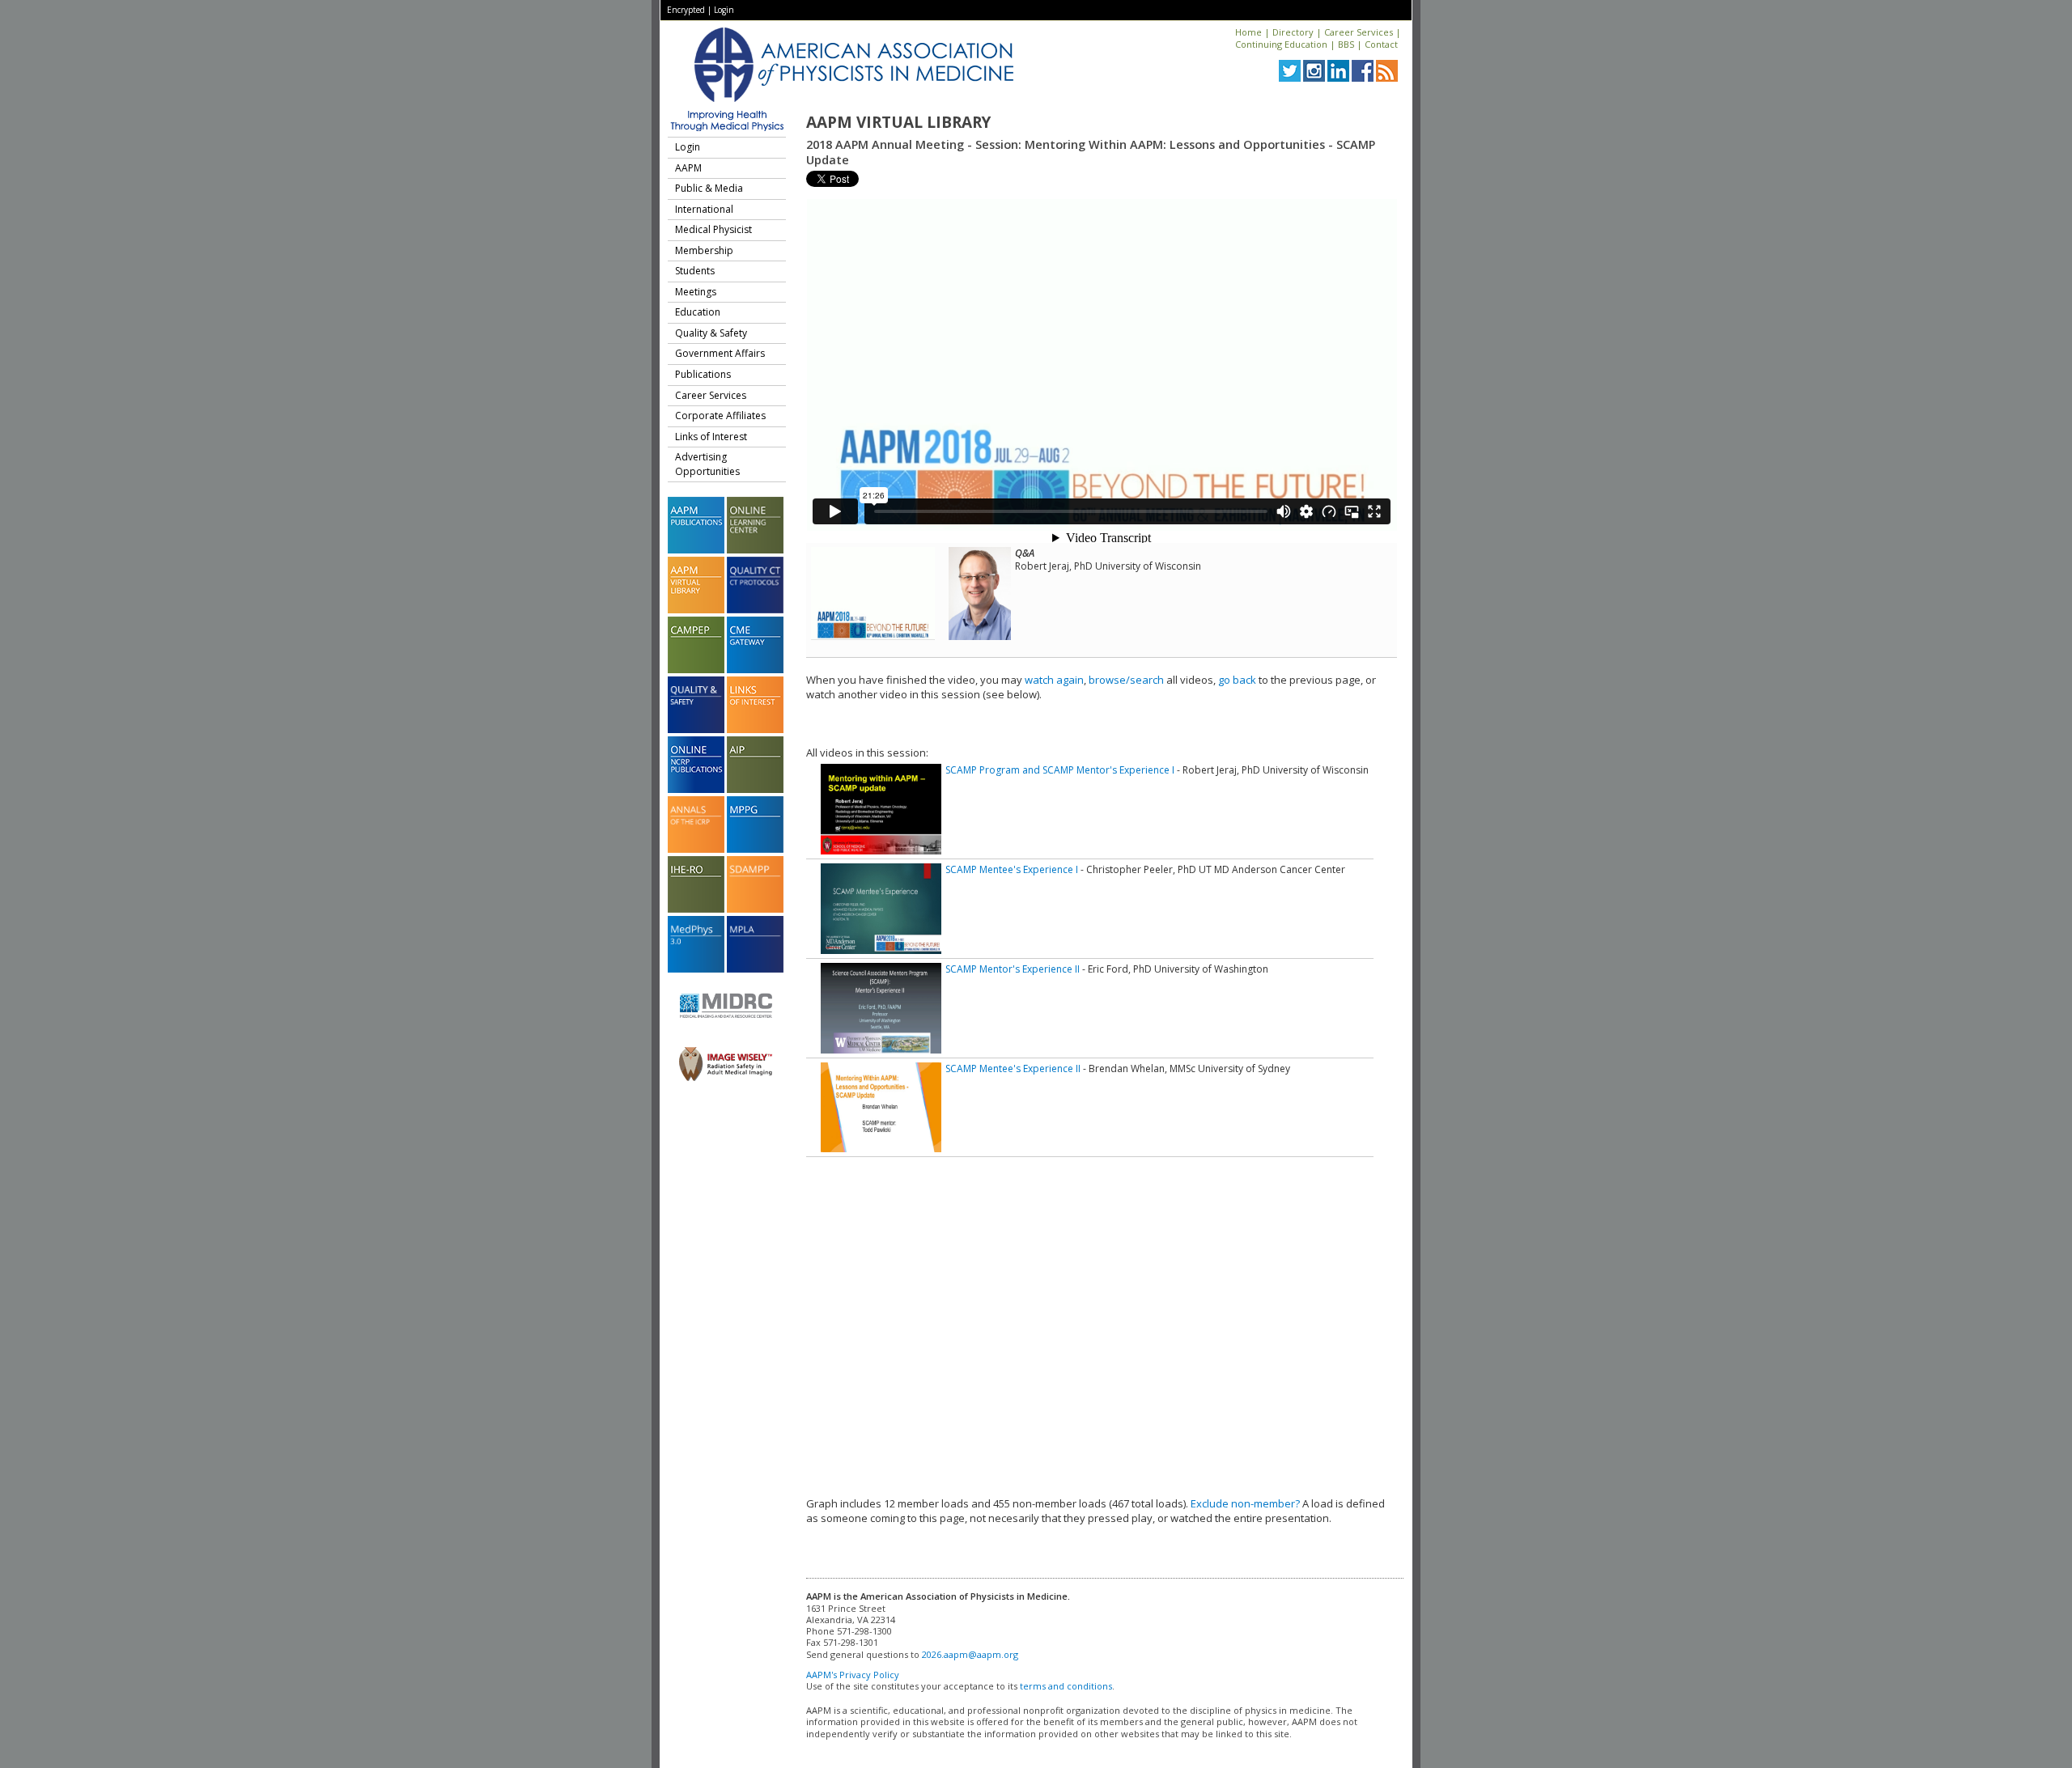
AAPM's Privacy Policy (853, 1675)
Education (698, 312)
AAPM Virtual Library (898, 122)
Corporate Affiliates (720, 416)
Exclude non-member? (1245, 1503)
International (704, 209)
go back (1237, 680)
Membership (704, 250)
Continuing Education (1281, 44)
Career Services (1359, 32)
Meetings (696, 292)
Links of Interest (711, 437)
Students (695, 271)
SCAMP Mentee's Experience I (1012, 869)
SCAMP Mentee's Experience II (1013, 1068)
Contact (1381, 44)
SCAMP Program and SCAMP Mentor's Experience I (1060, 770)
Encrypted (686, 10)
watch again (1054, 680)
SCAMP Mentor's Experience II (1013, 969)
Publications (703, 374)
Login (724, 10)
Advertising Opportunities (707, 464)
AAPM (688, 168)
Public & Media (709, 188)
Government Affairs (720, 353)
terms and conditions (1066, 1686)
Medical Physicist (713, 229)
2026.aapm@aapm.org (970, 1654)
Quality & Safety (711, 333)
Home (1248, 32)
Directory (1293, 32)
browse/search (1126, 680)
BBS (1346, 44)
